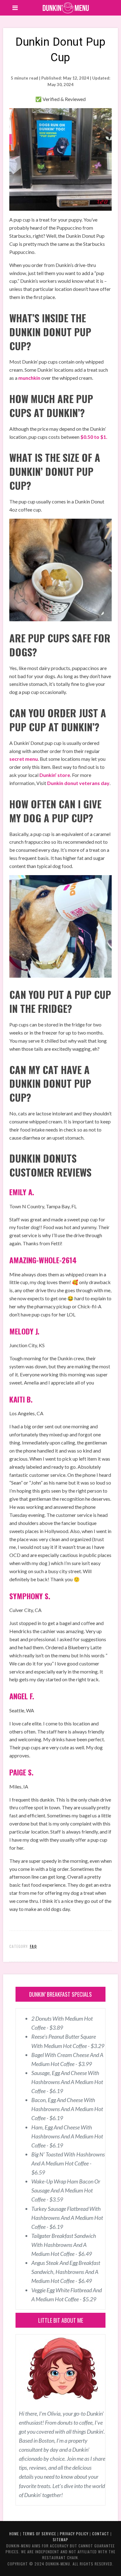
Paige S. (21, 1772)
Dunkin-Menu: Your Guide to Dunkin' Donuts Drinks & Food (66, 8)
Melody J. (24, 1331)
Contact (101, 2534)
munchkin (29, 378)
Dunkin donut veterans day (78, 783)
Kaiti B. (21, 1399)
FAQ (33, 1946)
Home (14, 2534)
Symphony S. (30, 1596)
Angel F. (22, 1696)
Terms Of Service (39, 2534)
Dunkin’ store (55, 775)
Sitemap (60, 2539)
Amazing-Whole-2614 (43, 1260)
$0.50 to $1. (94, 437)
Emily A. (22, 1192)
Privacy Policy (74, 2534)
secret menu (24, 759)
